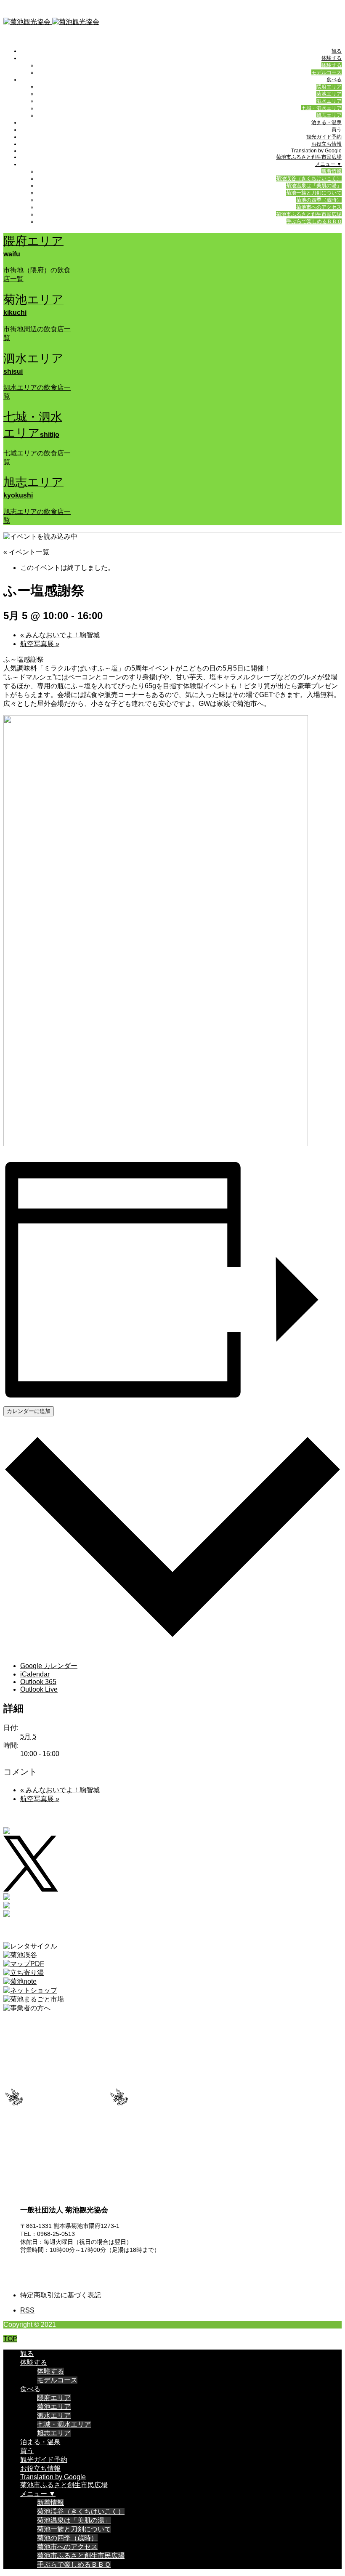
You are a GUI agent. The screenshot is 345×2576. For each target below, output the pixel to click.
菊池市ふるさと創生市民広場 (309, 157)
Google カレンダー (49, 1666)
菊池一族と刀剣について (314, 193)
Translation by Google (316, 151)
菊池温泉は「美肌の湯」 (314, 186)
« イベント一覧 (26, 552)
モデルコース (326, 72)
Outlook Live (39, 1689)
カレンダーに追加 (29, 1411)
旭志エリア (329, 115)
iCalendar (35, 1674)
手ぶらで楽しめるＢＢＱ (314, 221)
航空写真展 (40, 644)
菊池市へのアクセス (319, 207)
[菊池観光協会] (51, 22)
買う (337, 130)
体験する (332, 58)
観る (337, 51)
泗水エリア (329, 101)
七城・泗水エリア (321, 108)
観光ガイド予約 (324, 137)
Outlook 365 (38, 1682)
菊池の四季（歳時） (319, 200)
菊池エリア (329, 94)
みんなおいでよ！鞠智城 (60, 635)
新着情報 (332, 171)
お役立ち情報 (326, 144)
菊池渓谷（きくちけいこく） (309, 178)
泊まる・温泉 (326, 122)
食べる (334, 80)
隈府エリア (329, 87)
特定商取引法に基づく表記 (61, 2295)
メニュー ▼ (328, 164)
